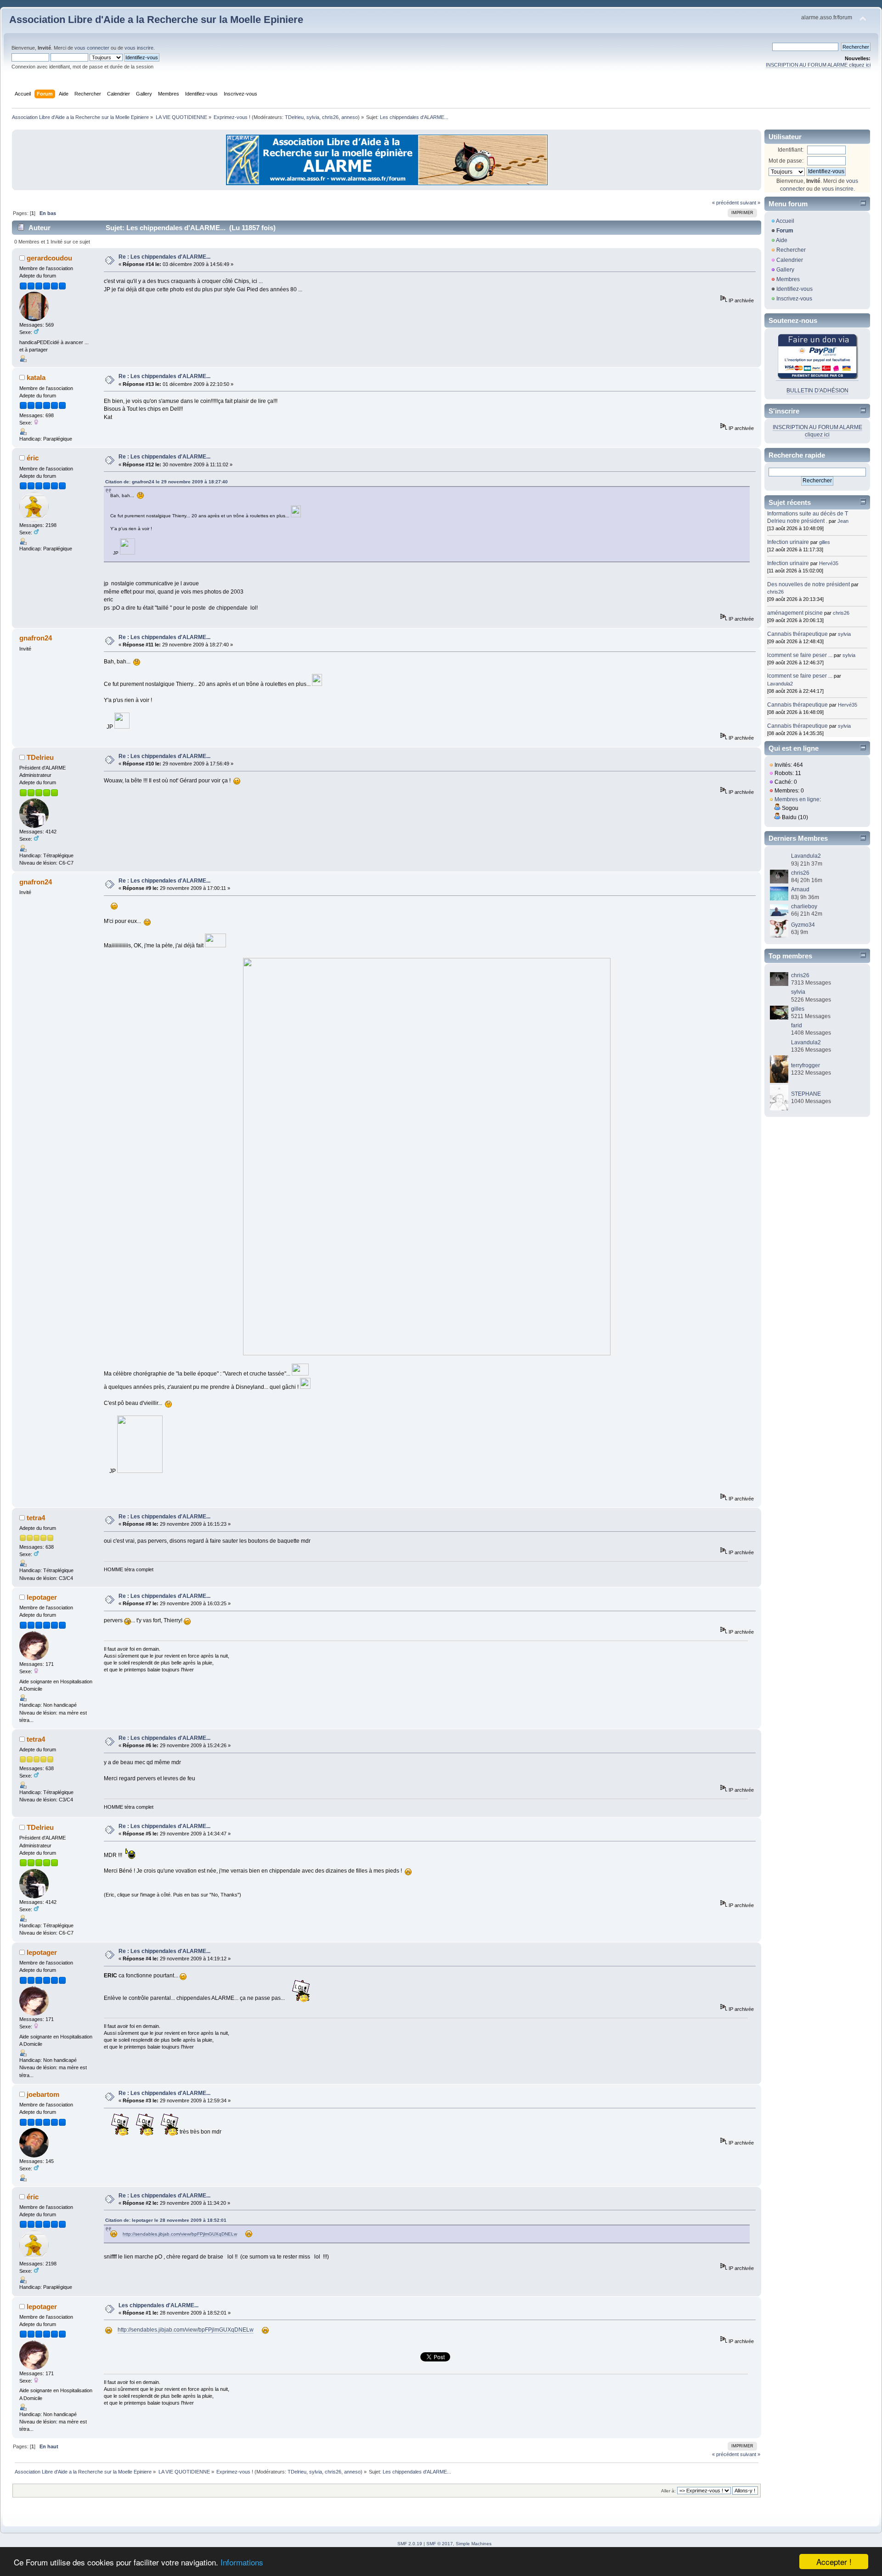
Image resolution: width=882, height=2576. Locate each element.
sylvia (313, 117)
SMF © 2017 (440, 2544)
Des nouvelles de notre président (808, 584)
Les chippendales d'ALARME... (158, 2305)
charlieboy (804, 906)
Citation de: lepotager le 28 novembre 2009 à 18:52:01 (166, 2220)
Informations (242, 2562)
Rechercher (791, 250)
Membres (788, 279)
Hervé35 (829, 563)
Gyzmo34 (803, 925)
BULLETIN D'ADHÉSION (817, 391)
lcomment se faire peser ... (800, 655)
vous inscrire (139, 48)
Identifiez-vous (794, 289)
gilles (825, 542)
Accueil (785, 221)
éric (33, 458)
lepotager (42, 1597)
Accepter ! (834, 2562)
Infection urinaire (788, 542)
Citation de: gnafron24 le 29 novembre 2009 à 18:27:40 (167, 482)
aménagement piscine (795, 613)
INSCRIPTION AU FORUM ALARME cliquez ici (818, 65)
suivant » (750, 203)
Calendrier (790, 260)
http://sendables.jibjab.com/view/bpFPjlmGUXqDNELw (180, 2234)
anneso (350, 117)
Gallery (785, 270)
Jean (843, 521)
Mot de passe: (786, 161)
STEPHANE (806, 1094)
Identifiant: (791, 150)
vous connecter (92, 48)
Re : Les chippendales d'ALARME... (164, 257)
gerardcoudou (49, 258)
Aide (782, 240)
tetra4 (36, 1518)
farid (797, 1025)
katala (36, 377)
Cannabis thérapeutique (797, 634)
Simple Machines (474, 2544)
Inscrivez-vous (794, 299)
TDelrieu (294, 117)
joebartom (43, 2094)
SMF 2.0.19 (410, 2544)
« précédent (725, 203)
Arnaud (800, 889)
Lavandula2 (780, 684)
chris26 (330, 117)
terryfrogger (806, 1065)
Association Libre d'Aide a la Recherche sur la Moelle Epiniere (156, 20)
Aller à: (668, 2491)
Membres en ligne (797, 799)
